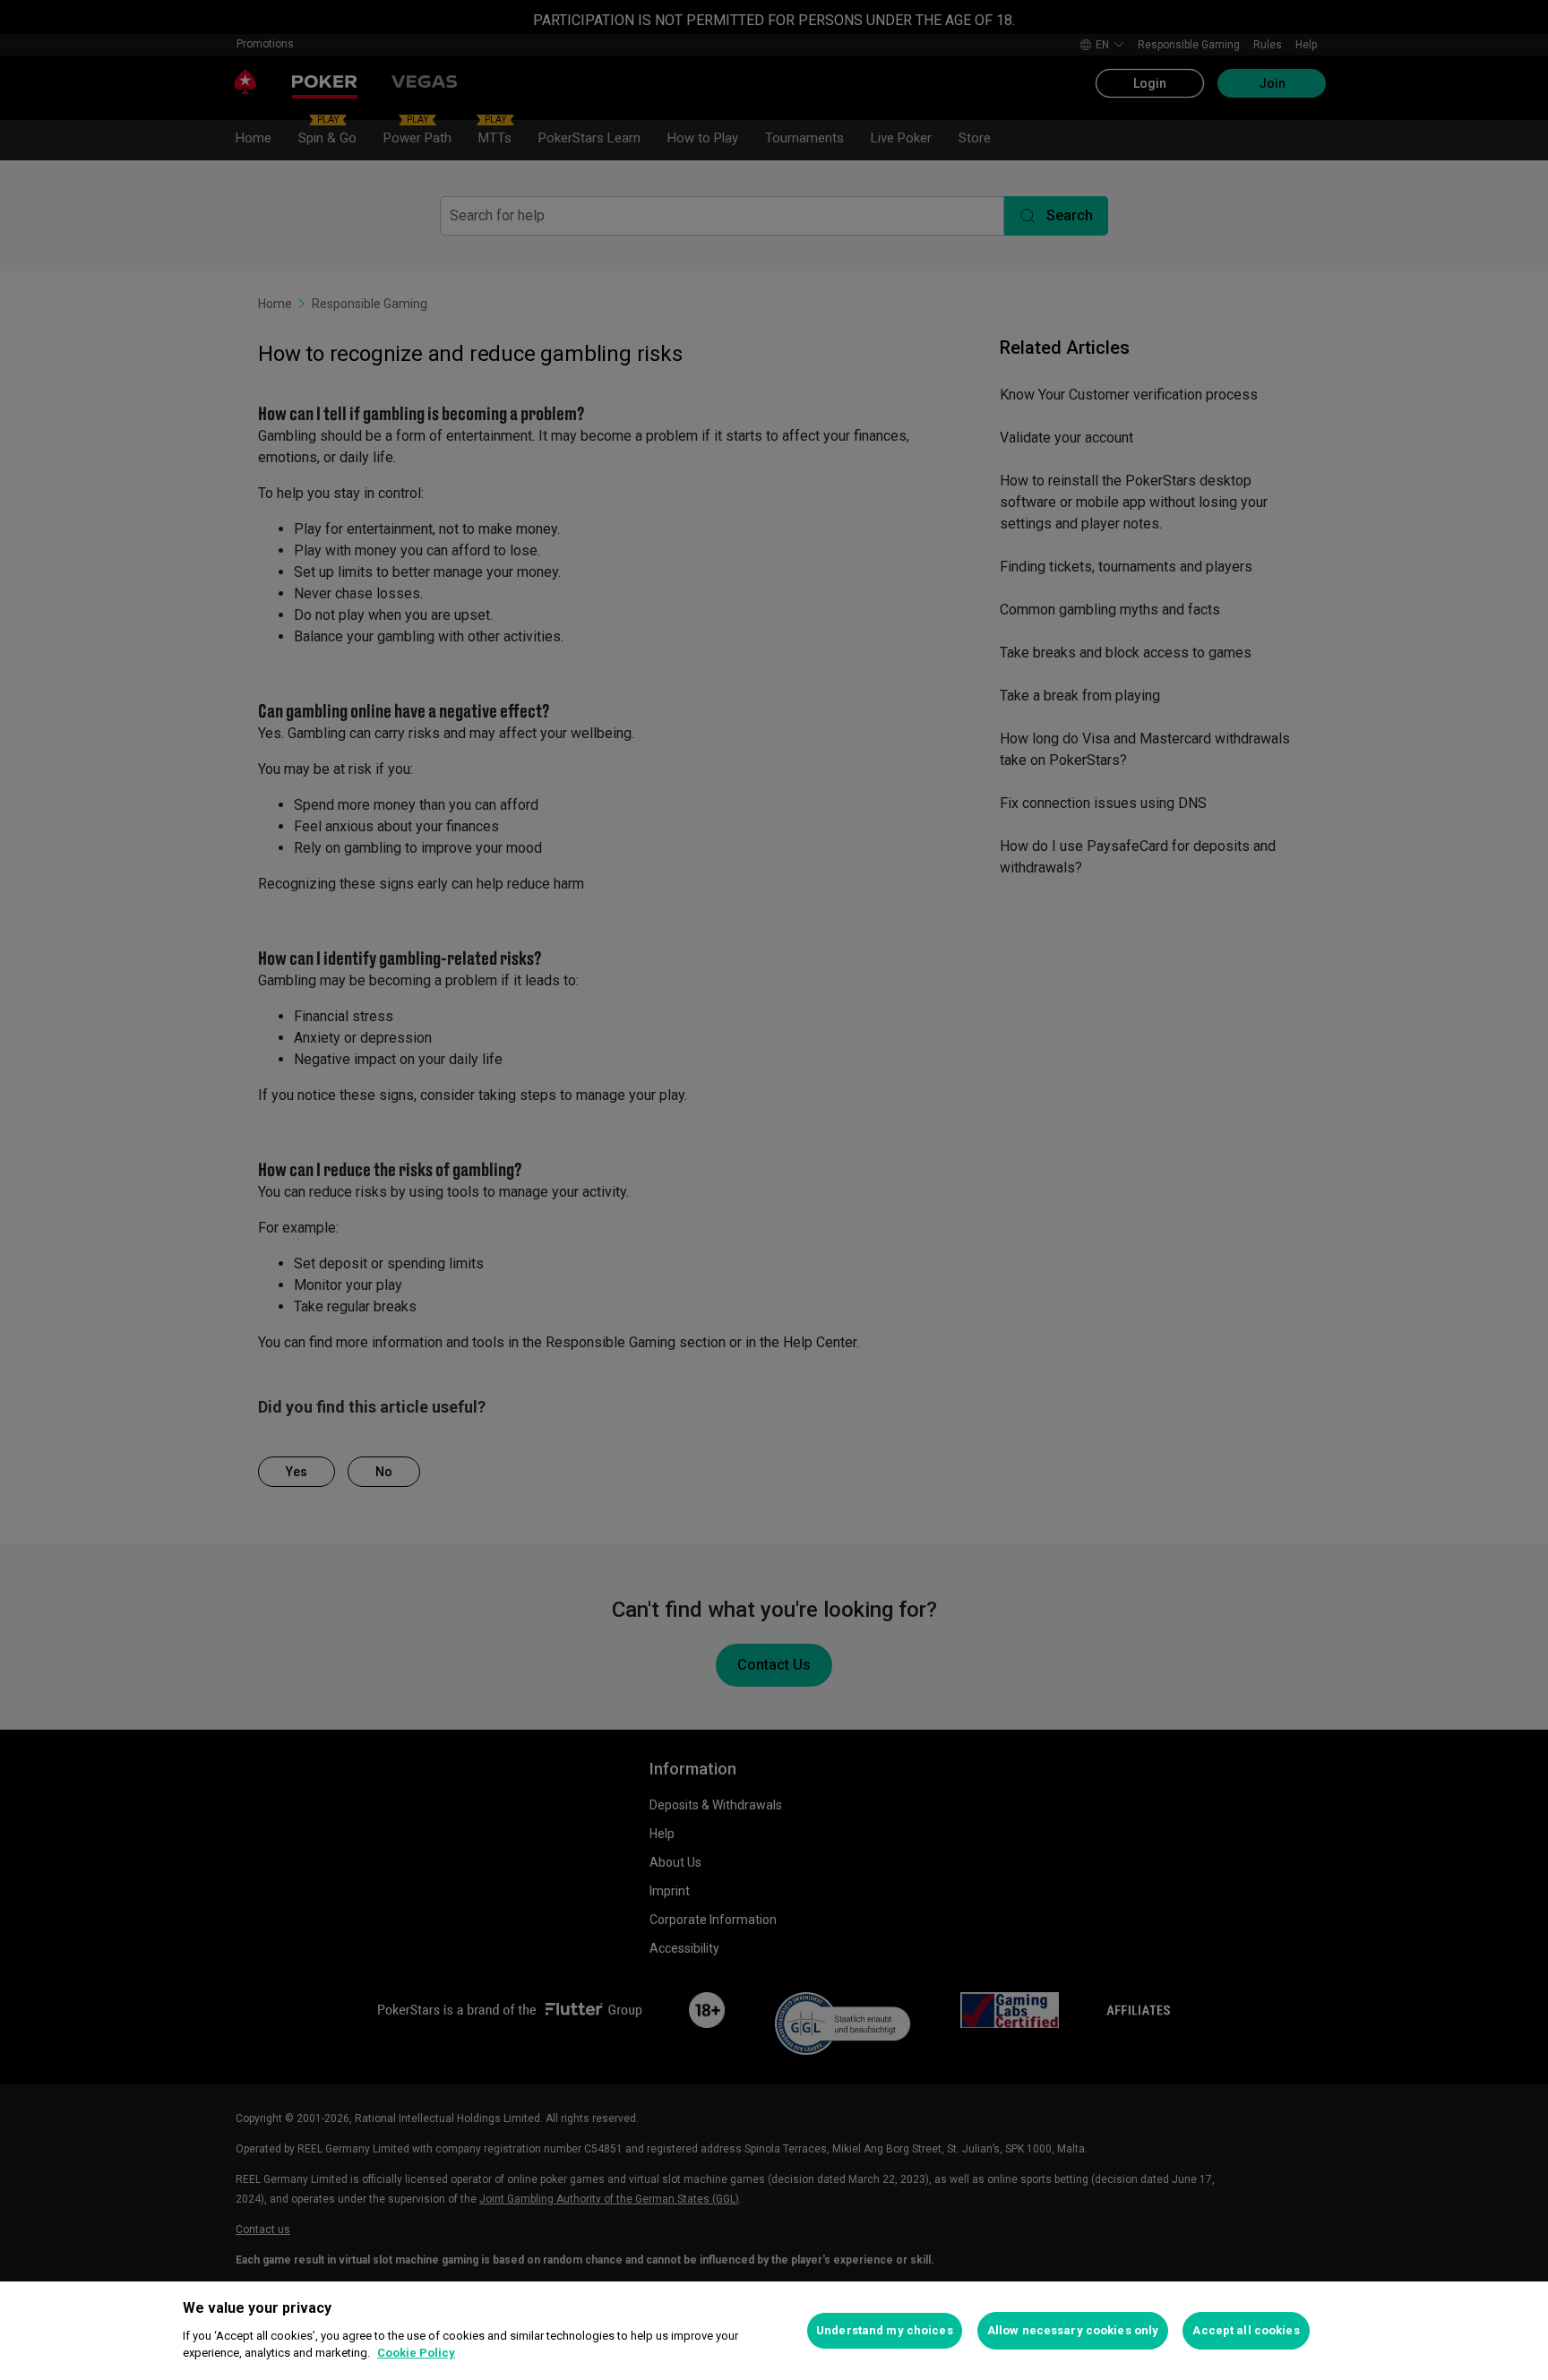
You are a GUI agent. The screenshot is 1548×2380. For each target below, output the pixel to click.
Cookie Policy (416, 2353)
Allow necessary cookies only (1073, 2330)
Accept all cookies (1246, 2330)
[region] (774, 2331)
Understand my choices (885, 2330)
